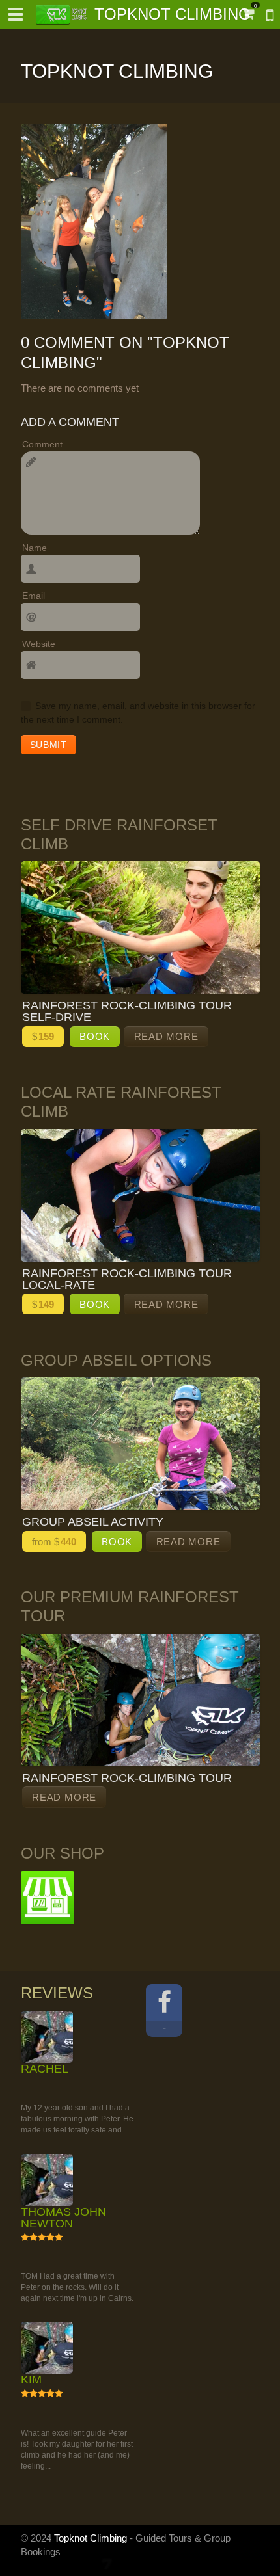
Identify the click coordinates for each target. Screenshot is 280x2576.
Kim (31, 2564)
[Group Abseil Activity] (140, 1444)
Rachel (45, 2130)
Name (35, 548)
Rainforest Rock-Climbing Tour (127, 1778)
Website (39, 644)
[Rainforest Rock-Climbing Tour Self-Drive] (140, 927)
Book (95, 1036)
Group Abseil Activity (93, 1522)
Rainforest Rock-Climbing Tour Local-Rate (127, 1279)
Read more (166, 1036)
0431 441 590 (264, 17)
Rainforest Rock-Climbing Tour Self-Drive (127, 1011)
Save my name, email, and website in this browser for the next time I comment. (138, 712)
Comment (42, 444)
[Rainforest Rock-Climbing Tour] (140, 1700)
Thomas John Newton (63, 2340)
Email (34, 596)
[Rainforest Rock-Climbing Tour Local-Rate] (140, 1195)
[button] (16, 14)
